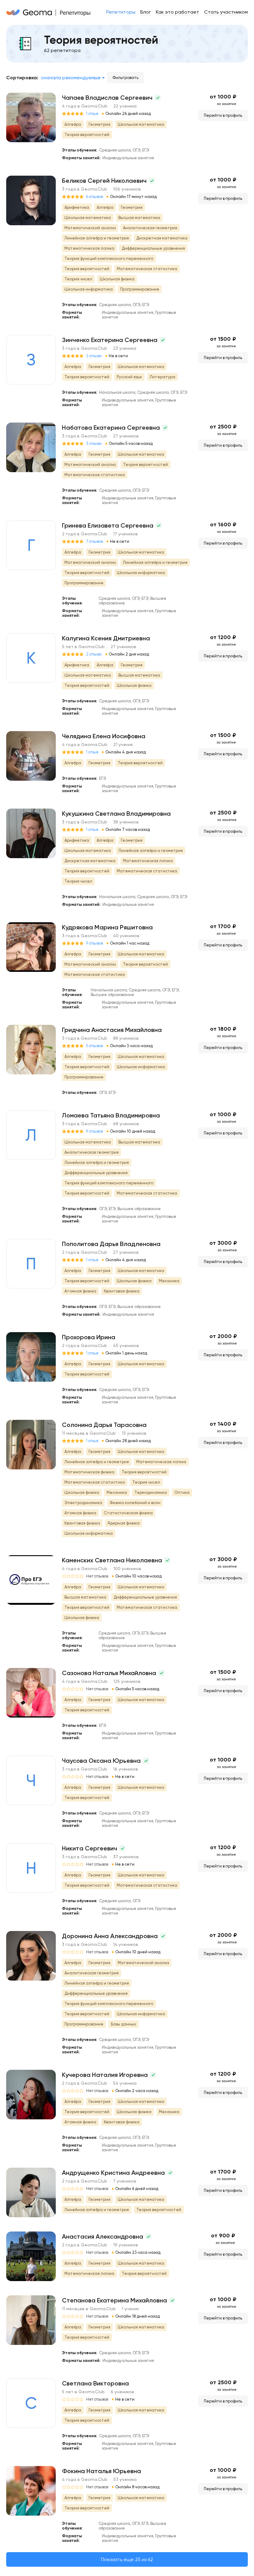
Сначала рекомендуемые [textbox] (71, 78)
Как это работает (177, 12)
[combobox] (73, 78)
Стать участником (226, 12)
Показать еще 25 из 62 (127, 2559)
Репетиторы (121, 12)
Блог (146, 12)
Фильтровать (125, 78)
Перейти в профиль (223, 115)
